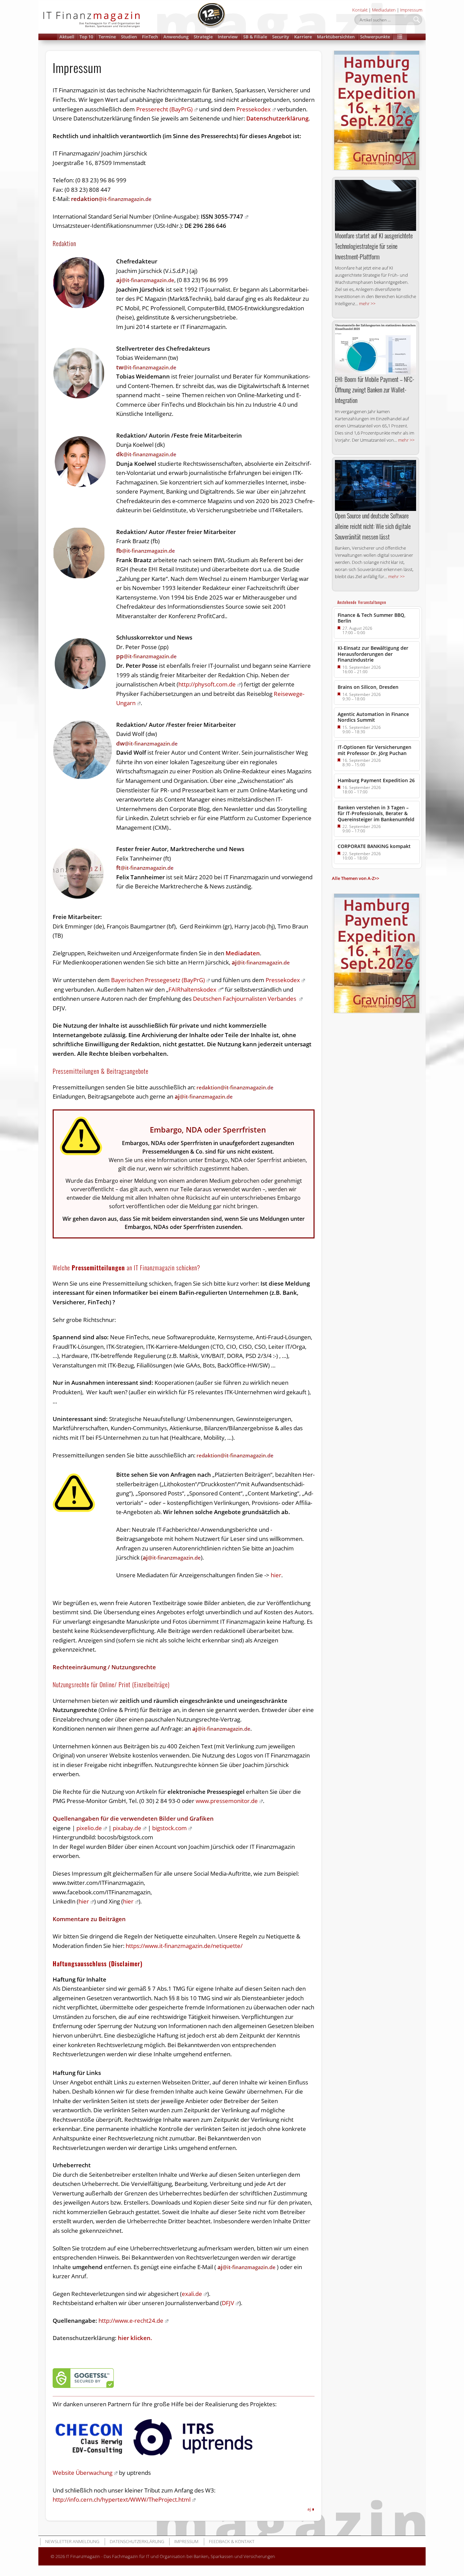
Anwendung (176, 37)
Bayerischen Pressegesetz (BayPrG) (158, 980)
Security (281, 37)
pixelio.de (89, 1828)
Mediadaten (384, 10)
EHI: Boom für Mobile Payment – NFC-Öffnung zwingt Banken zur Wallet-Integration (374, 390)
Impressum (411, 10)
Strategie (203, 37)
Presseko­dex (254, 109)
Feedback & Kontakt (232, 2541)
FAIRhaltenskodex (192, 989)
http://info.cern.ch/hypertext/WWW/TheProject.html (122, 2499)
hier (276, 1575)
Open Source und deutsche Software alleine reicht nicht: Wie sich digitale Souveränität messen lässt (373, 526)
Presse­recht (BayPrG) (164, 109)
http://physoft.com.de (207, 684)
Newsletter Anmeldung (72, 2541)
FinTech (150, 37)
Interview (228, 37)
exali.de (192, 2294)
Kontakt (360, 10)
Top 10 (86, 37)
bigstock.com (169, 1828)
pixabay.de (127, 1828)
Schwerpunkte (375, 37)
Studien (129, 37)
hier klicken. (102, 2338)
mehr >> (367, 303)
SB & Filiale (255, 37)
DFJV (228, 2303)
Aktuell (67, 37)
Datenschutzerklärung (277, 118)
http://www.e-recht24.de (131, 2321)
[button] (400, 37)
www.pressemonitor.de (227, 1801)
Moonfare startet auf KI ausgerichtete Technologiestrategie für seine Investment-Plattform (374, 246)
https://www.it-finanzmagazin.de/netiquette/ (184, 1946)
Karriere (303, 37)
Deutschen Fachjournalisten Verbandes (245, 999)
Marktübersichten (336, 37)
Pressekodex (283, 980)
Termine (107, 37)
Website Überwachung (83, 2473)
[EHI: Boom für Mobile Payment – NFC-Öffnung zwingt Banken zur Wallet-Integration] (376, 349)
